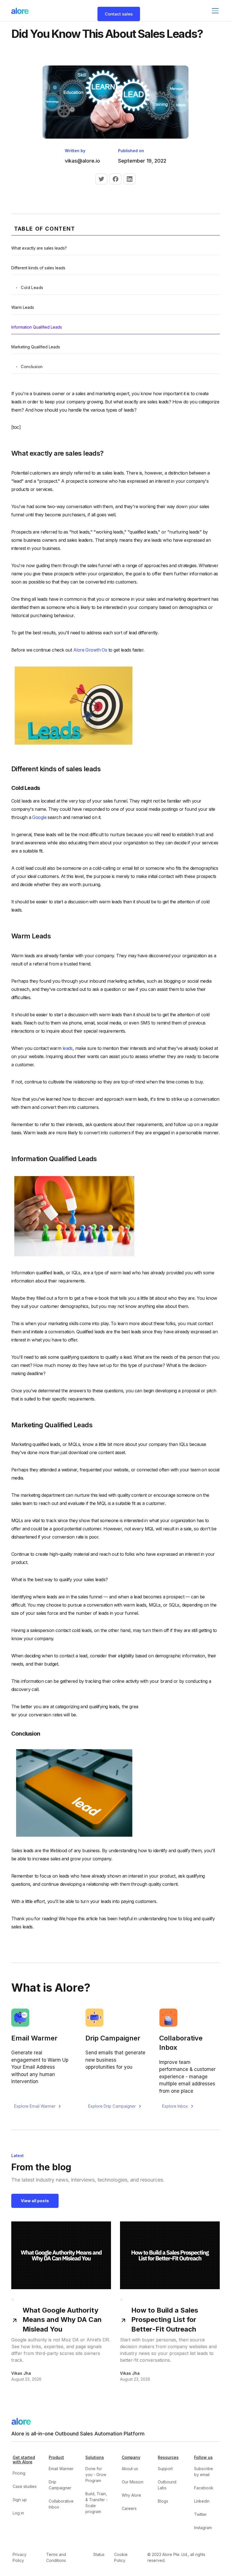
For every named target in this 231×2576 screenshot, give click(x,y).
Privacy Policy (20, 2557)
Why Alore (131, 2495)
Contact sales (119, 14)
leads (68, 1048)
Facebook (204, 2488)
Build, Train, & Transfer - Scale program (96, 2503)
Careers (129, 2508)
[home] (20, 11)
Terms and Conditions (56, 2557)
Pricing (19, 2473)
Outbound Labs (167, 2485)
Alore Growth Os (90, 650)
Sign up (20, 2500)
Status (99, 2554)
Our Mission (133, 2482)
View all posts (35, 2201)
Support (165, 2469)
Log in (18, 2513)
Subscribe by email (204, 2472)
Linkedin (202, 2501)
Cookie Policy (121, 2557)
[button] (214, 11)
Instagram (203, 2528)
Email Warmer (61, 2469)
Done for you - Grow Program (96, 2475)
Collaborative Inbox (61, 2504)
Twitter (200, 2514)
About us (130, 2469)
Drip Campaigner (60, 2485)
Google (39, 817)
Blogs (163, 2501)
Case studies (25, 2486)
